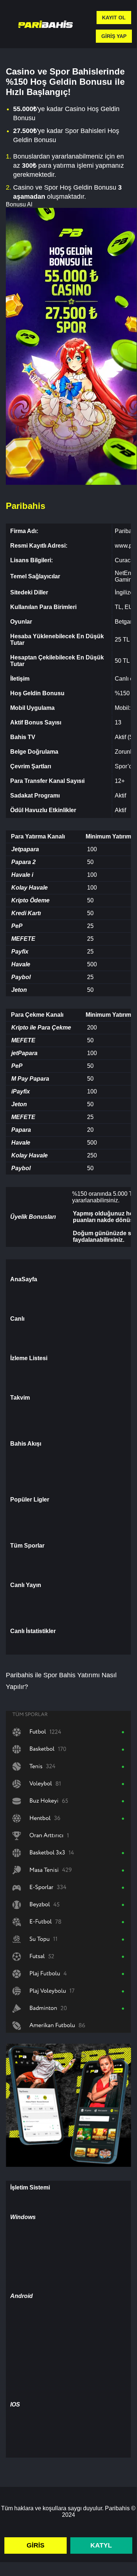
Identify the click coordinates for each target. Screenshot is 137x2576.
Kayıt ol (114, 18)
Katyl (101, 2545)
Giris (36, 2545)
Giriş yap (114, 36)
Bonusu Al (19, 204)
